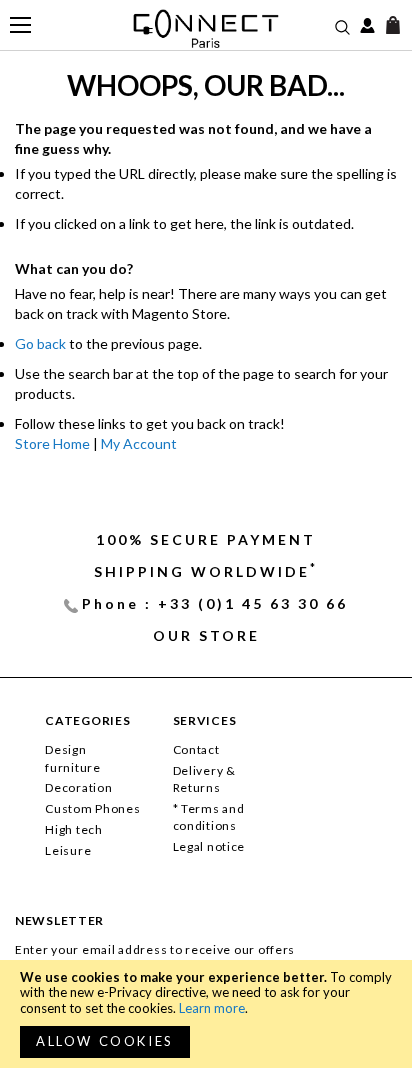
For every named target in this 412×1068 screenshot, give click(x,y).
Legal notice (209, 846)
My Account (139, 443)
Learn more (212, 1008)
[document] (206, 1014)
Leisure (68, 850)
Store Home (52, 443)
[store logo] (206, 28)
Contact (196, 749)
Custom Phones (92, 808)
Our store (206, 635)
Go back (40, 343)
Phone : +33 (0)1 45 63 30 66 (215, 603)
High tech (73, 829)
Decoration (78, 787)
